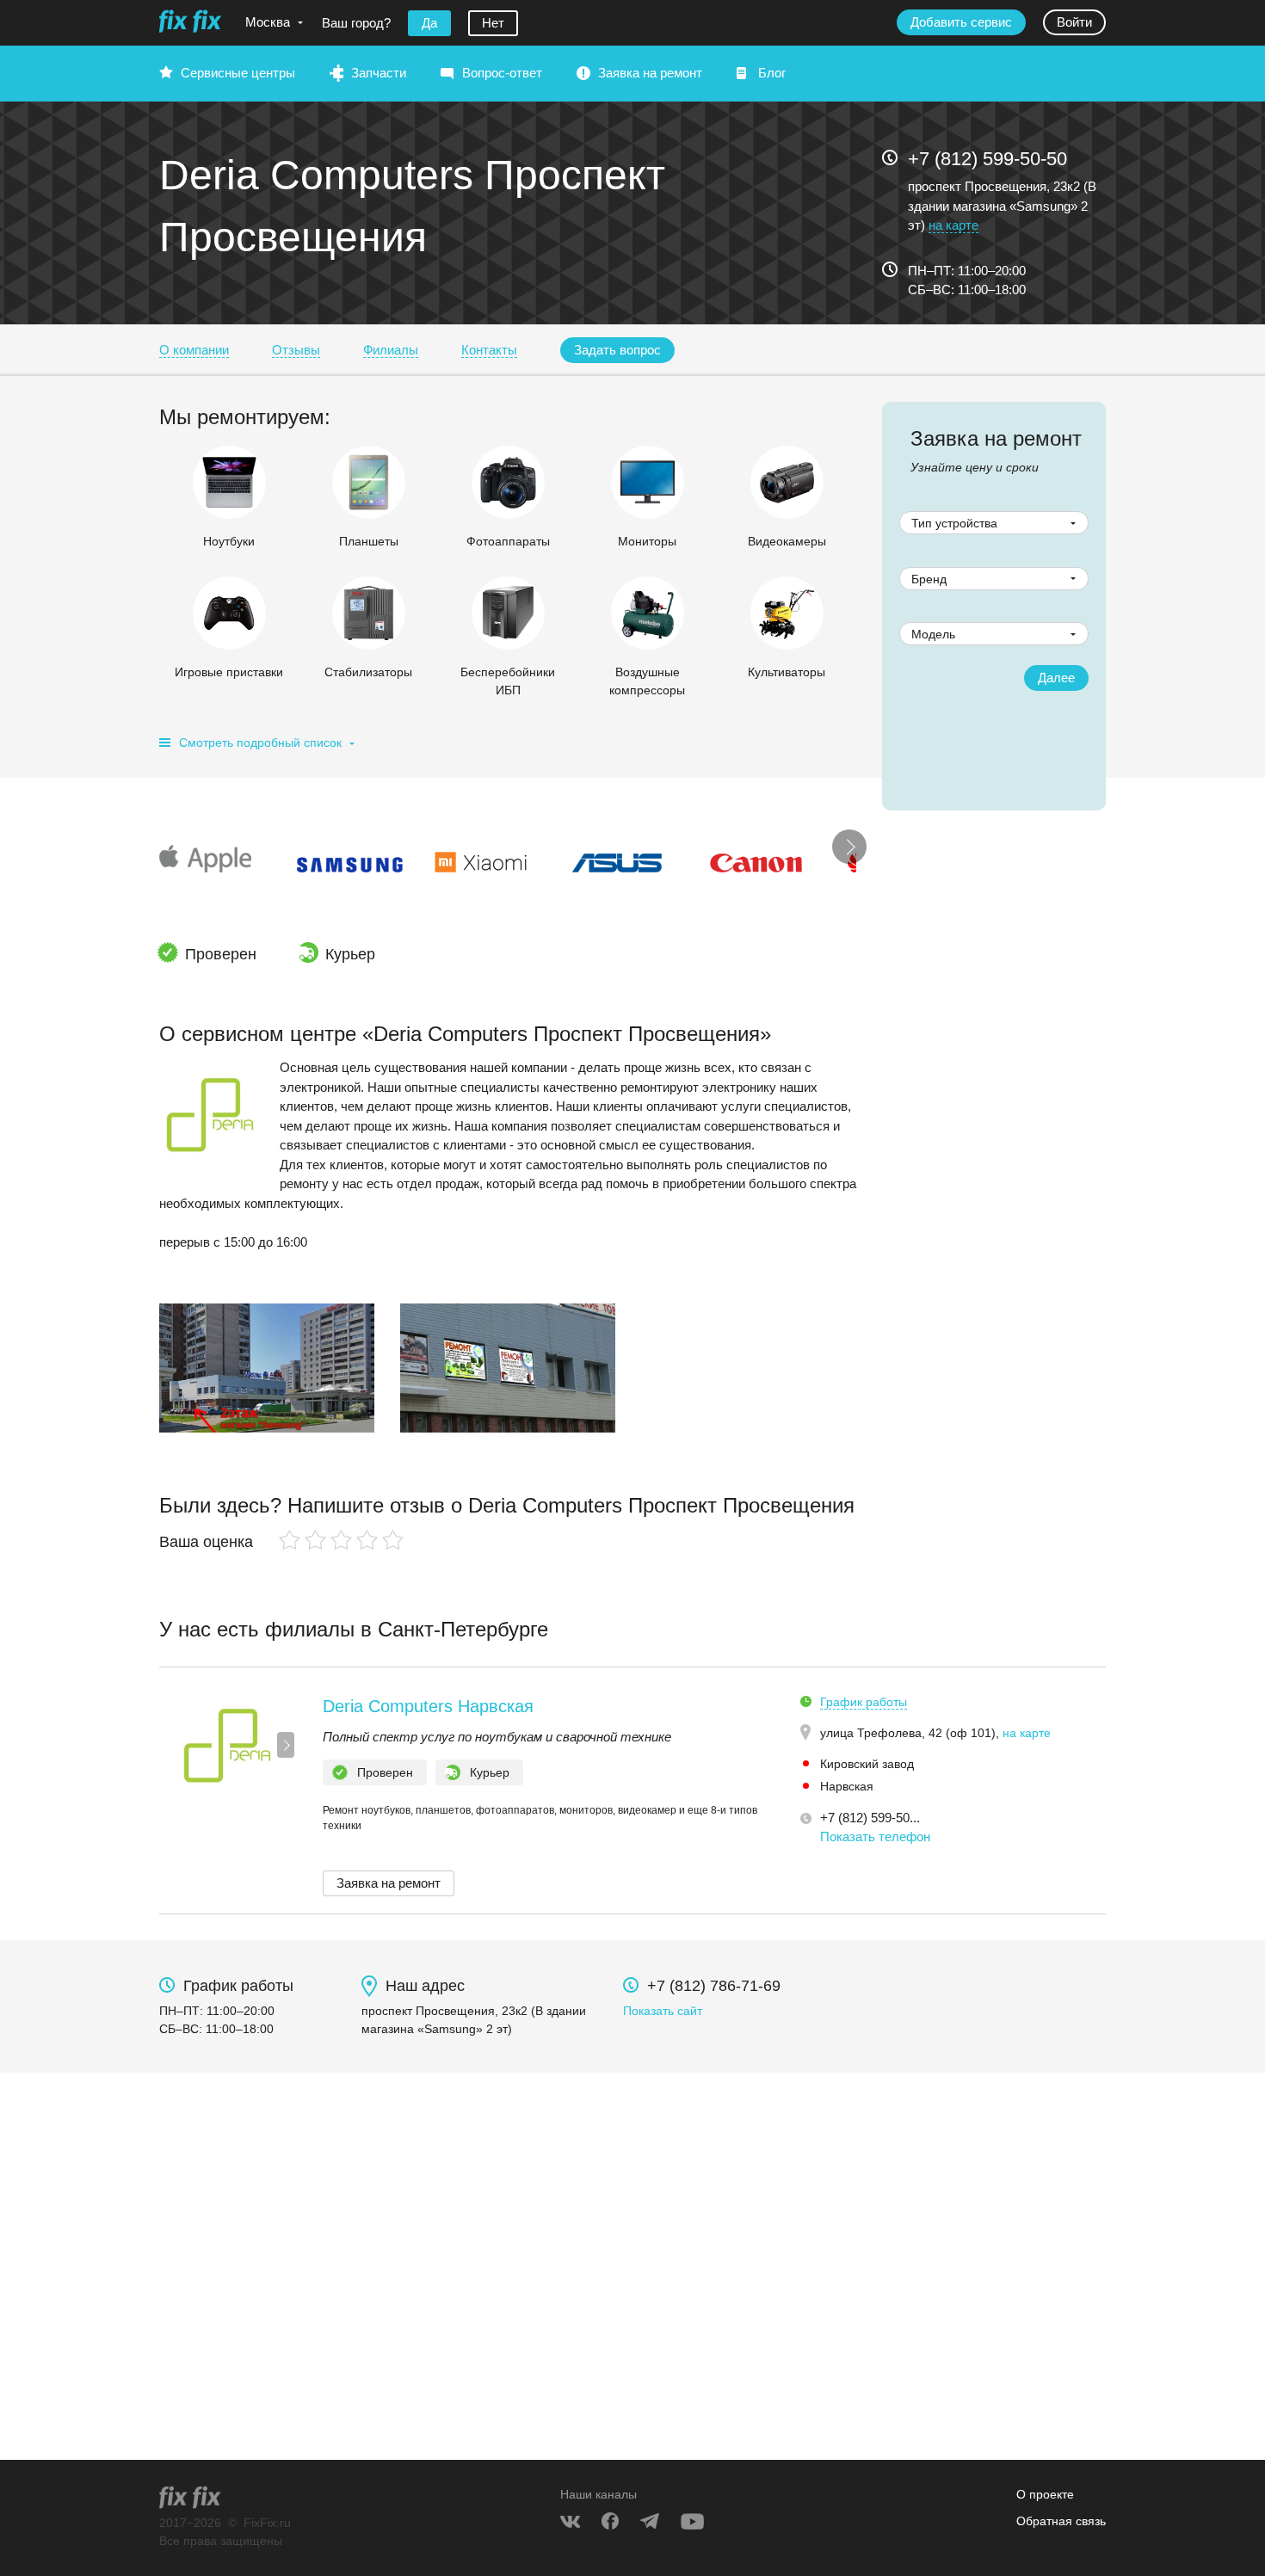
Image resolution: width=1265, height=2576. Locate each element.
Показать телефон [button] (875, 1836)
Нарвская (847, 1786)
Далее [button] (1056, 678)
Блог (772, 73)
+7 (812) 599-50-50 (987, 159)
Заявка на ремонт (650, 73)
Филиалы (391, 350)
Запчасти (379, 73)
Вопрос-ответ (502, 73)
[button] (617, 350)
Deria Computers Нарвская (428, 1706)
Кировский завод (867, 1764)
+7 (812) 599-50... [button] (870, 1818)
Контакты (489, 350)
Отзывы (296, 350)
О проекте (1045, 2494)
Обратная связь (1061, 2521)
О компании (194, 350)
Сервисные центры (238, 73)
